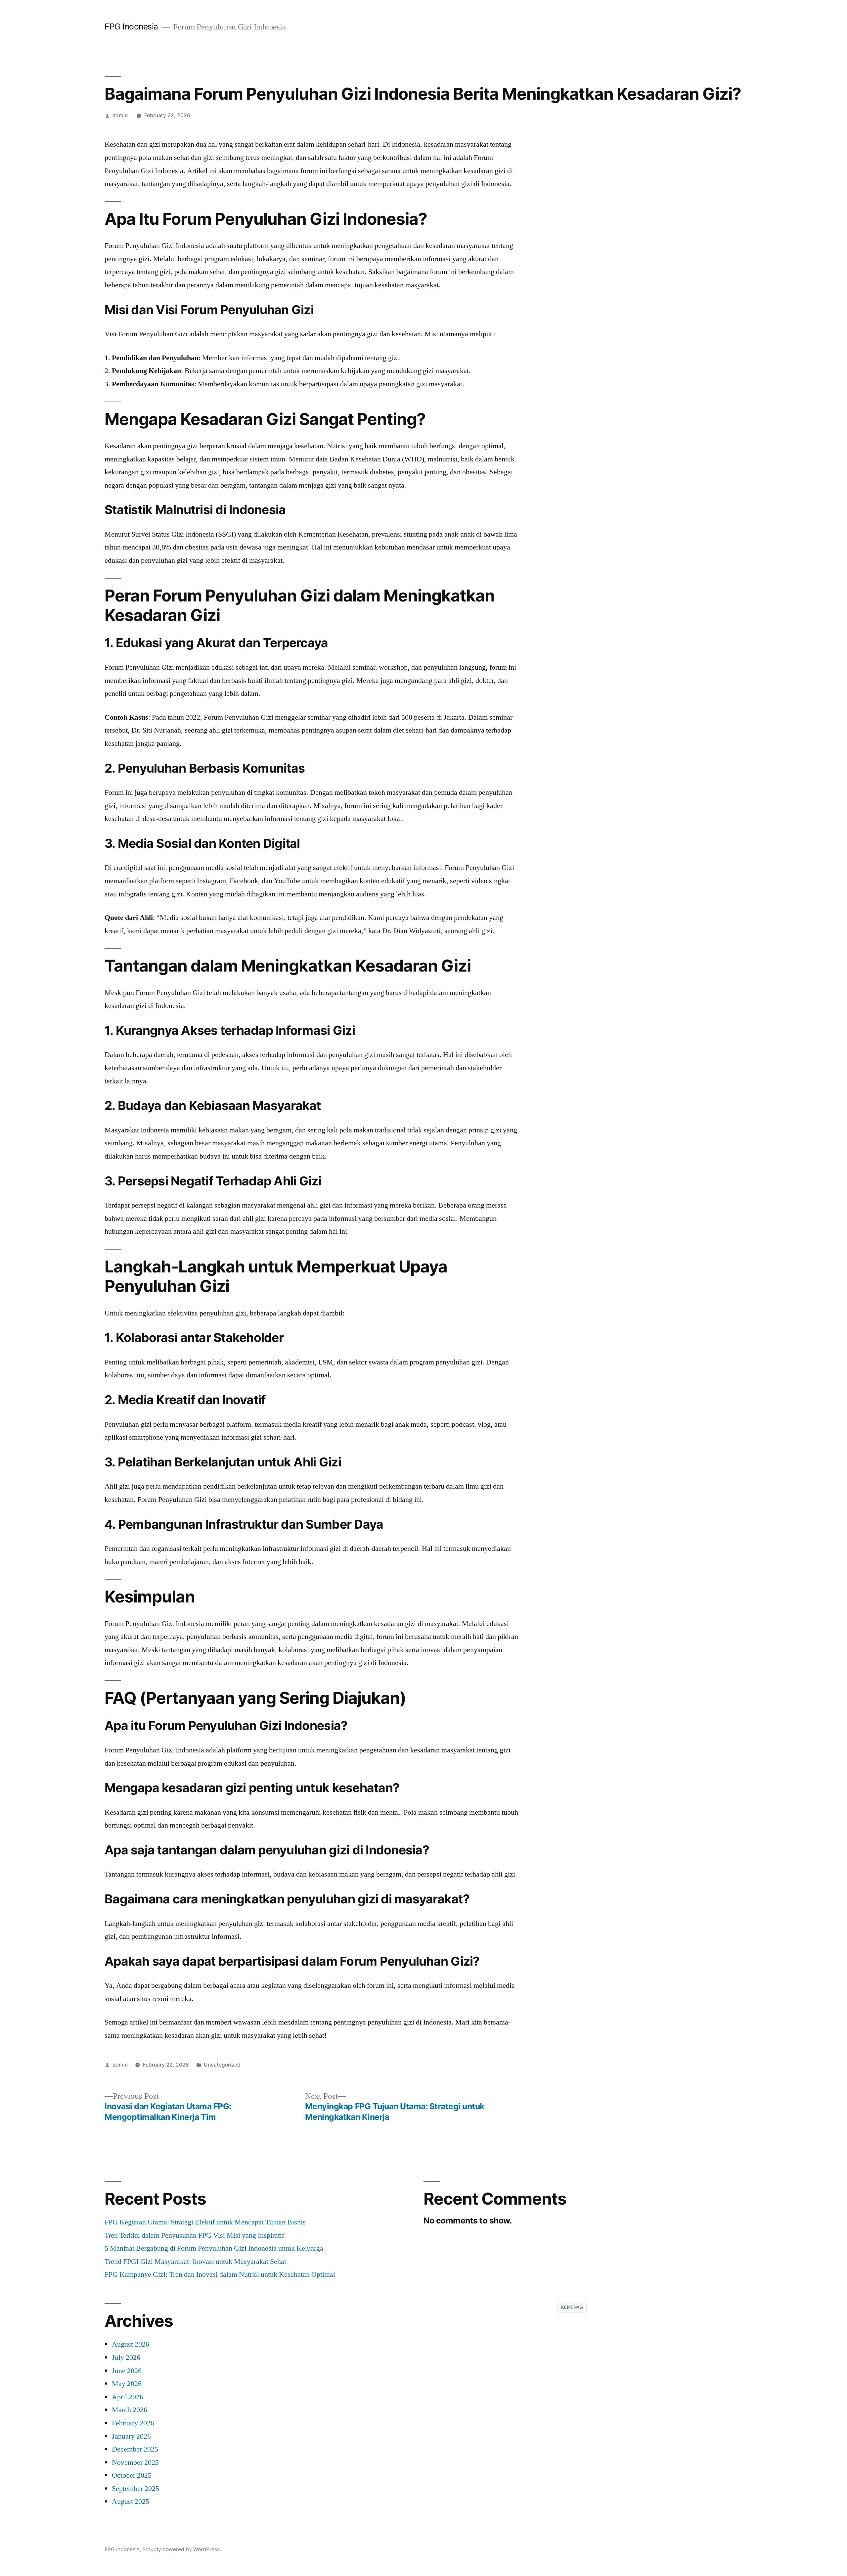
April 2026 (128, 2397)
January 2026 (131, 2436)
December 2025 (135, 2449)
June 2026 (127, 2371)
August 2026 (131, 2344)
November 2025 (135, 2462)
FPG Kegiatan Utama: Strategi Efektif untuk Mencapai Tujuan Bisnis (205, 2222)
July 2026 (126, 2358)
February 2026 (133, 2423)
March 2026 (130, 2410)
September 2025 (135, 2489)
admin (120, 115)
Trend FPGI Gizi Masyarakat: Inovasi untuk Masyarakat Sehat (195, 2262)
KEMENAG (572, 2307)
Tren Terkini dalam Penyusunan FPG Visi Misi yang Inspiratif (194, 2235)
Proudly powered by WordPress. (182, 2549)
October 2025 (132, 2475)
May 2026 (127, 2384)
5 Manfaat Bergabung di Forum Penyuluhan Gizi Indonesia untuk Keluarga (214, 2248)
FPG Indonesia (131, 26)
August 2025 (131, 2502)
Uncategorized (222, 2065)
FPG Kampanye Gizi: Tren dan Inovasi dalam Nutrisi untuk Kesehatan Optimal (220, 2274)
